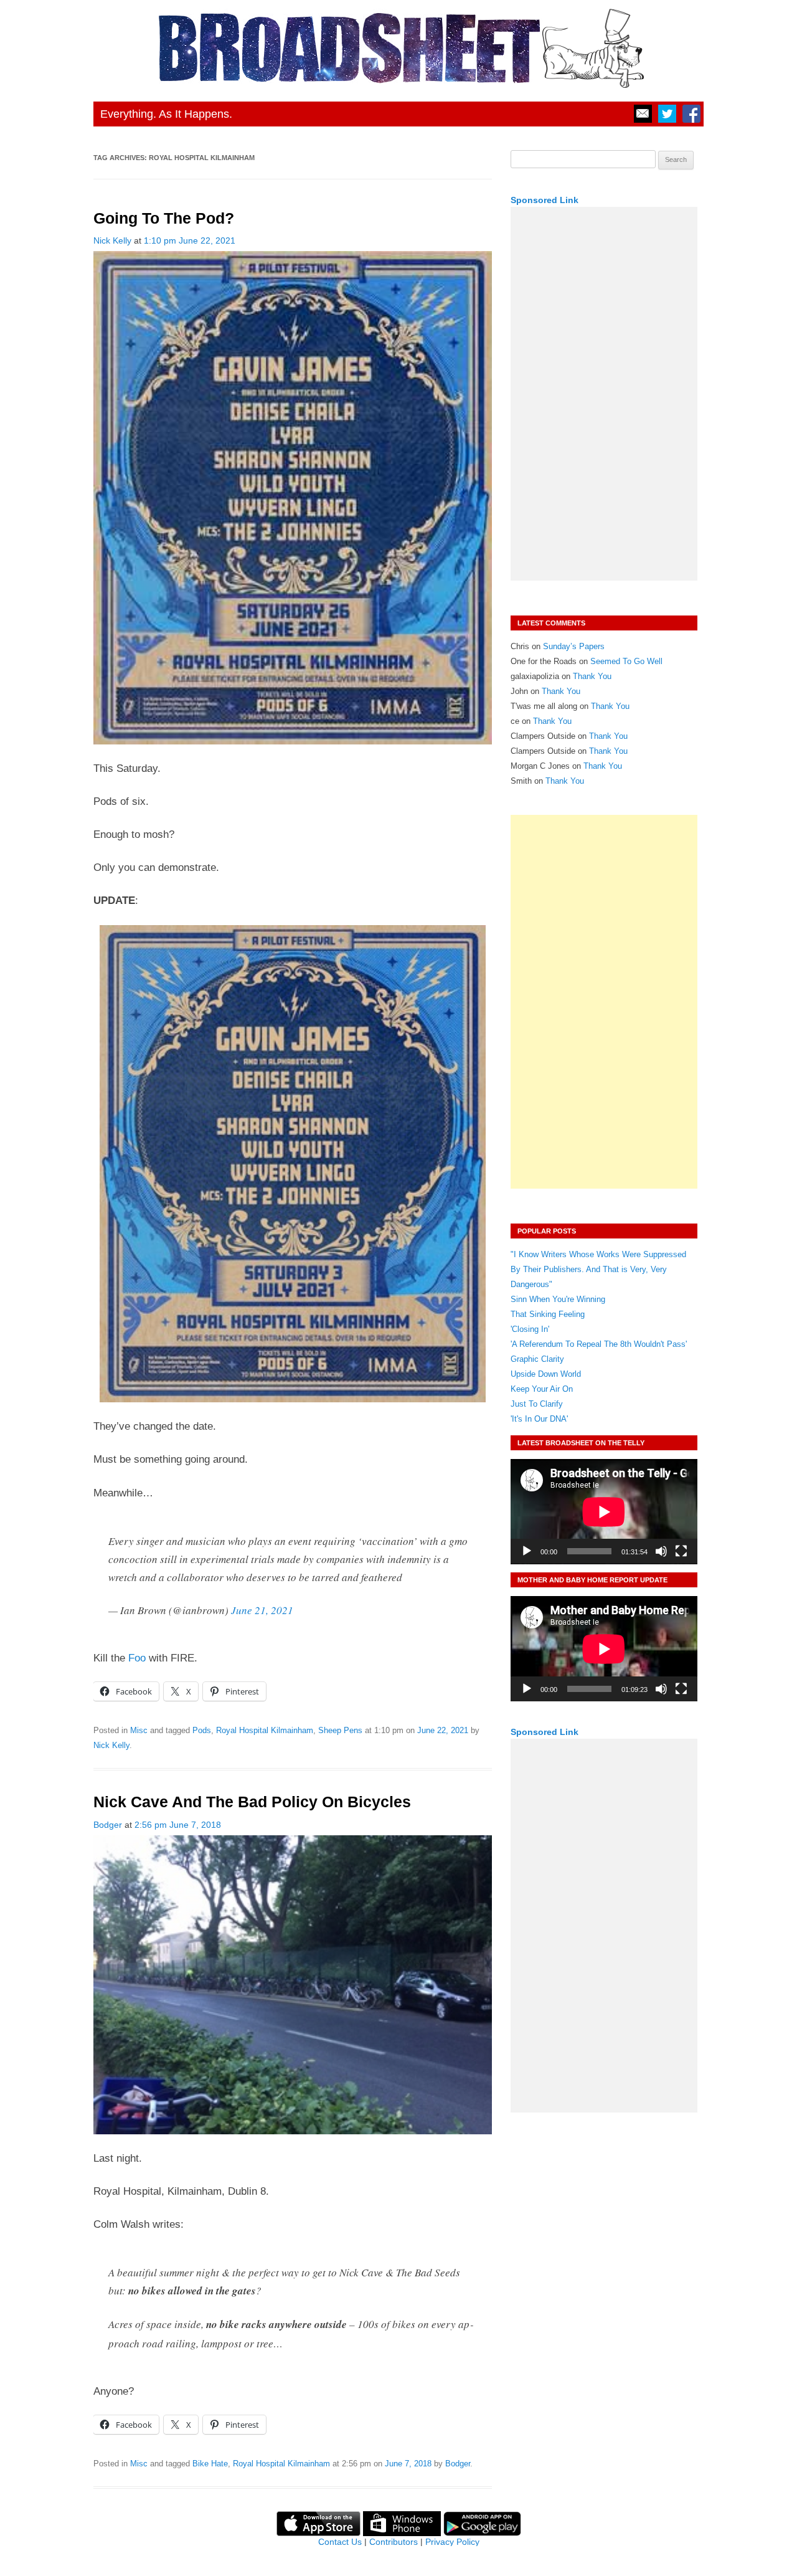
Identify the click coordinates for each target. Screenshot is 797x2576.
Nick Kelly (112, 240)
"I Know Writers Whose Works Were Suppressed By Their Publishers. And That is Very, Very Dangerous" (598, 1269)
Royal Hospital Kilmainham (265, 1730)
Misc (139, 1730)
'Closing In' (530, 1329)
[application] (604, 1512)
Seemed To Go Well (626, 661)
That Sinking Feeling (548, 1314)
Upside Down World (546, 1374)
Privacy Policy (452, 2542)
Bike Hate (210, 2464)
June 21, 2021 (262, 1610)
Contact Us (340, 2542)
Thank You (592, 676)
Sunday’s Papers (574, 646)
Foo (137, 1658)
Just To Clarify (537, 1404)
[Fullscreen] (681, 1551)
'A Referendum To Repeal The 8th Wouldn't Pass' (599, 1344)
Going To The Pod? (164, 218)
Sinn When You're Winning (558, 1299)
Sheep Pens (340, 1730)
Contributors (394, 2542)
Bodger (108, 1825)
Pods (202, 1730)
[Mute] (661, 1551)
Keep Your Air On (542, 1389)
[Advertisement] (604, 394)
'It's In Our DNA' (539, 1419)
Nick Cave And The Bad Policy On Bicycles (252, 1802)
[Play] (527, 1551)
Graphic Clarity (537, 1359)
